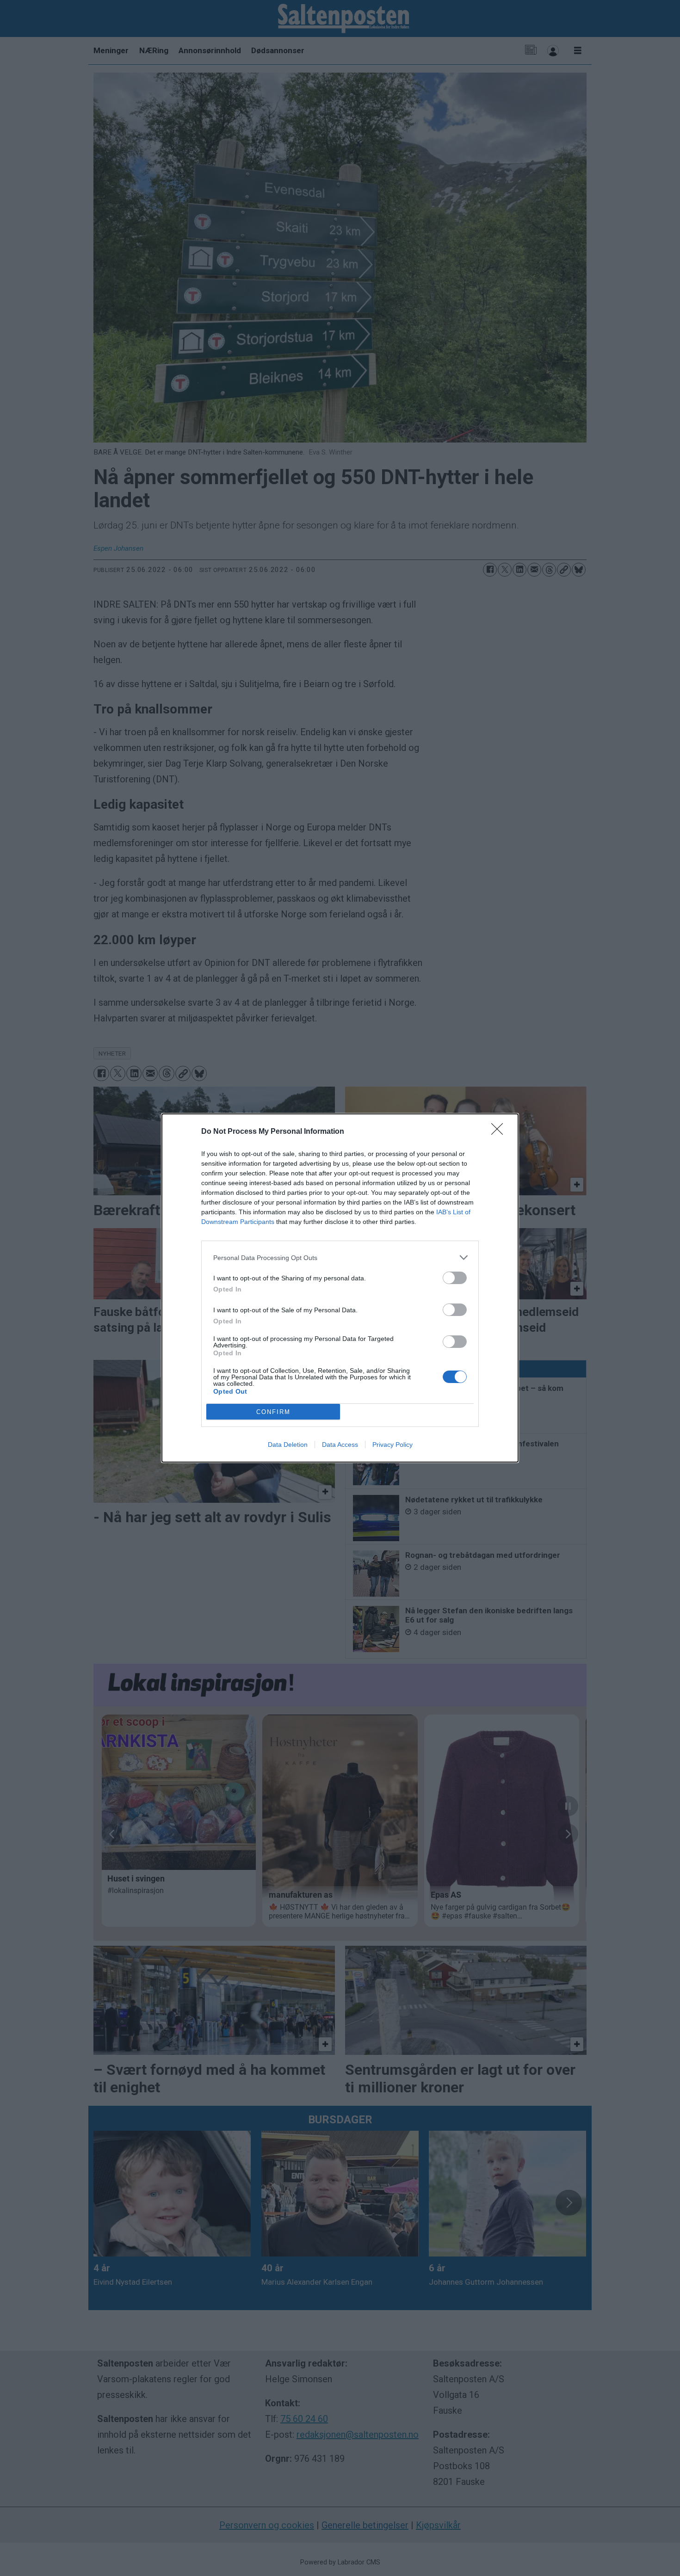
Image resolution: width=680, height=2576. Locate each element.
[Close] (500, 1132)
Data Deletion (288, 1445)
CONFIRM (273, 1412)
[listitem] (340, 1257)
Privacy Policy (393, 1445)
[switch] (455, 1278)
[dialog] (340, 1288)
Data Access (340, 1445)
